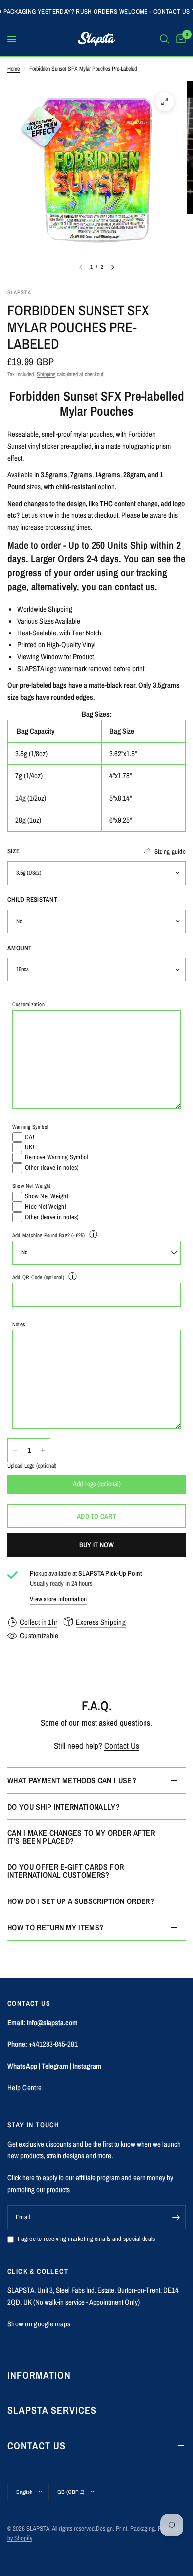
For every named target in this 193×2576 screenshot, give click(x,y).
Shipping (46, 374)
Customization (28, 1004)
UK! (29, 1147)
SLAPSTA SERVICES (52, 2410)
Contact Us (122, 1746)
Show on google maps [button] (39, 2324)
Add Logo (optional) (97, 1484)
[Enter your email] (176, 2217)
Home (14, 69)
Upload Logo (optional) (32, 1466)
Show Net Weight (31, 1186)
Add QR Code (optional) (38, 1277)
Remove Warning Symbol (56, 1157)
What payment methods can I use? (72, 1780)
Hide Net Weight (46, 1206)
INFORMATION (39, 2375)
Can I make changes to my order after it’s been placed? (81, 1837)
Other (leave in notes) (52, 1167)
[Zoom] (165, 102)
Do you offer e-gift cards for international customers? (66, 1871)
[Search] (165, 39)
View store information (58, 1599)
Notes (19, 1324)
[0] (179, 39)
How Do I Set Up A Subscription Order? (81, 1901)
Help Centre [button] (24, 2088)
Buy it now (97, 1545)
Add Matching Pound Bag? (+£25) (49, 1235)
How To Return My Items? (55, 1927)
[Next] (113, 267)
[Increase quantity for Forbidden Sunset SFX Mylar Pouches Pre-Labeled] (43, 1450)
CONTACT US (37, 2445)
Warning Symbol (30, 1127)
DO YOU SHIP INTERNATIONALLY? (64, 1807)
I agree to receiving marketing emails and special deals (86, 2239)
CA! (29, 1137)
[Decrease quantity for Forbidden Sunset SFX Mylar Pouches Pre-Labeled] (15, 1450)
